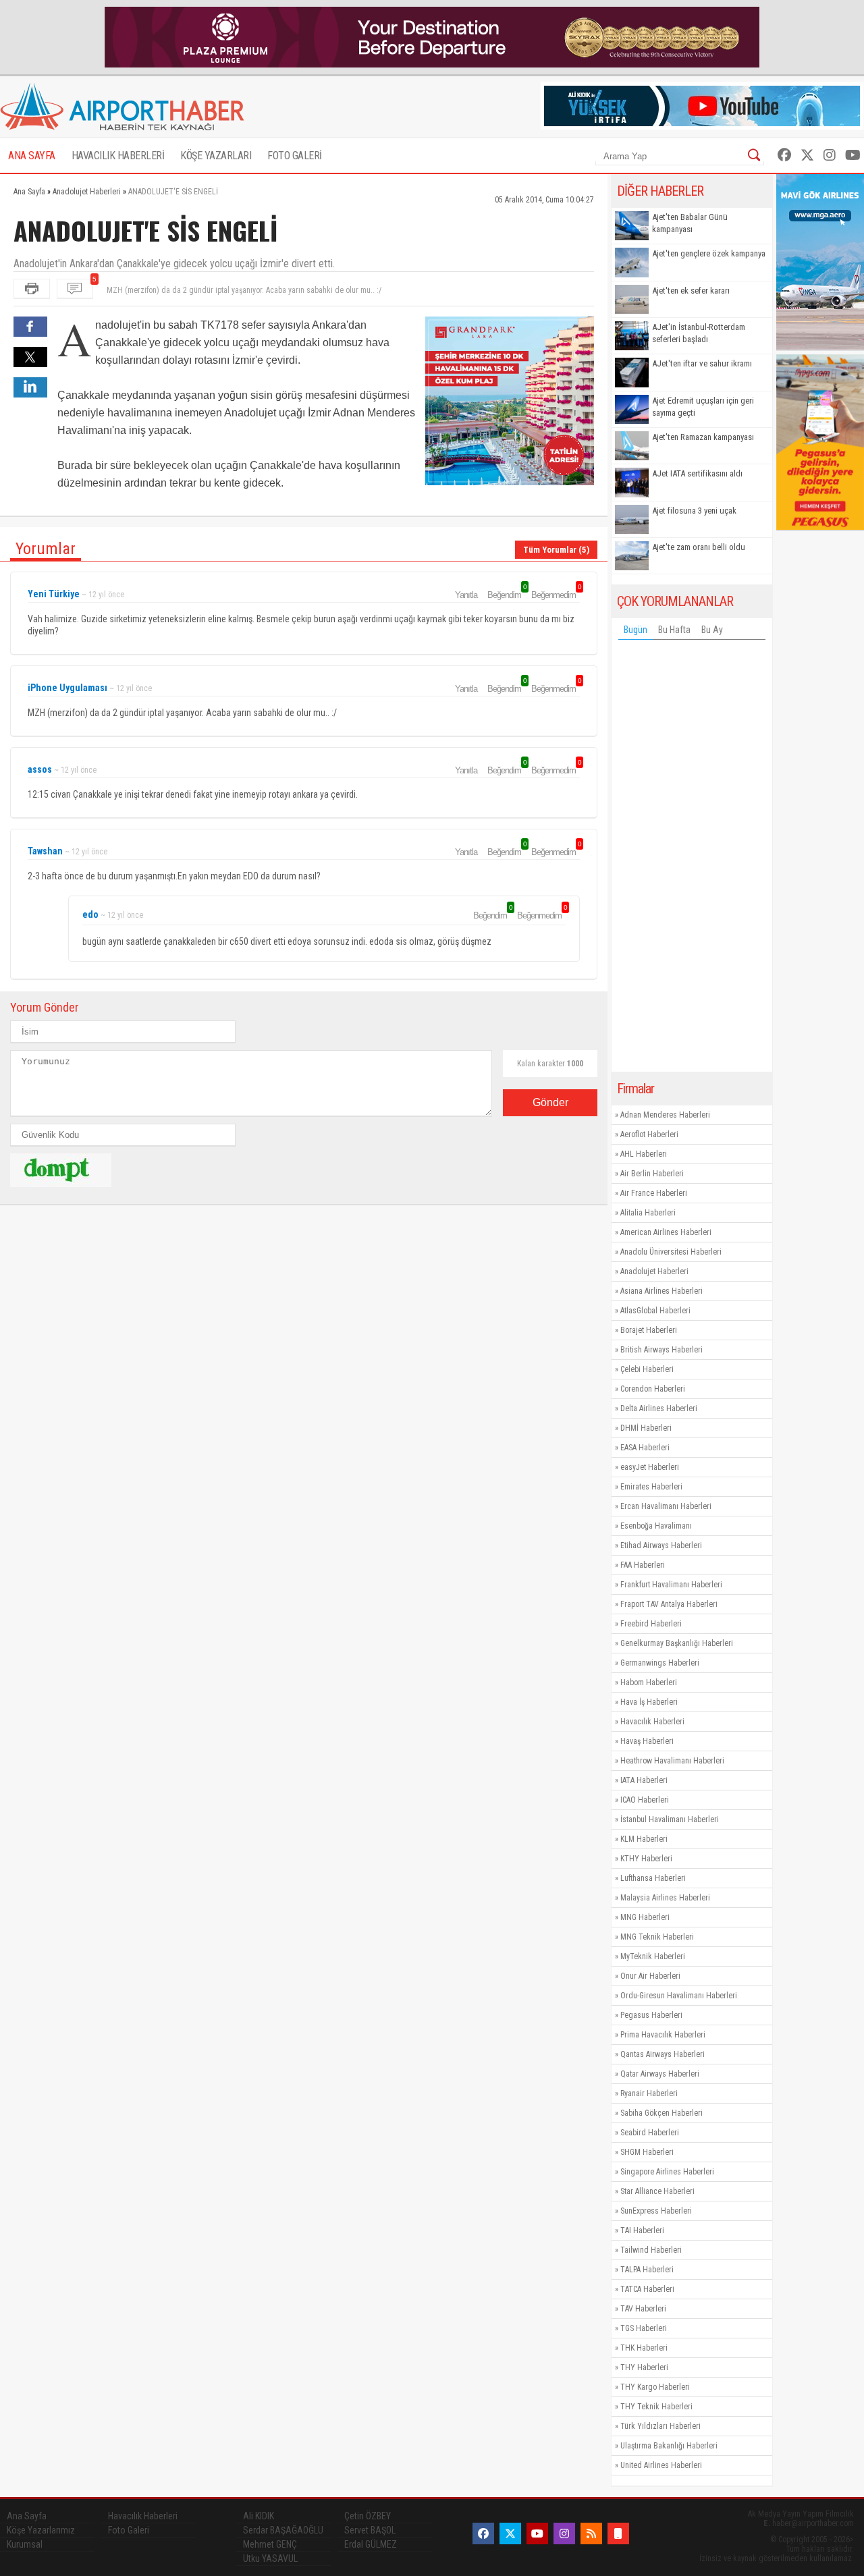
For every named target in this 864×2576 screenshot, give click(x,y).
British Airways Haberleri (661, 1350)
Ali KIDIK (259, 2516)
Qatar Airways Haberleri (660, 2074)
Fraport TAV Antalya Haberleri (669, 1604)
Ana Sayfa (27, 2516)
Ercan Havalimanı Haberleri (666, 1506)
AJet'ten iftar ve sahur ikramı (702, 363)
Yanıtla (466, 595)
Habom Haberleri (649, 1682)
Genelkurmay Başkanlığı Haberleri (677, 1643)
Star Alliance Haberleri (657, 2191)
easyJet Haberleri (650, 1467)
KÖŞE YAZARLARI (216, 156)
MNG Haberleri (645, 1917)
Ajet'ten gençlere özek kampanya (709, 253)
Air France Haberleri (654, 1193)
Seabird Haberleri (650, 2133)
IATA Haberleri (644, 1780)
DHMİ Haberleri (646, 1428)
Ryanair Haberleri (649, 2093)
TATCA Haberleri (647, 2289)
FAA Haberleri (643, 1565)
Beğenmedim (556, 595)
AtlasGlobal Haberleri (655, 1311)
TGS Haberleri (644, 2328)
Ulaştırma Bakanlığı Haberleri (669, 2446)
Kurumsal (25, 2544)
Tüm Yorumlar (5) (556, 550)
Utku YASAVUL (270, 2558)
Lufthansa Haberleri (653, 1878)
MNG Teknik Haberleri (657, 1937)
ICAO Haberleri (645, 1800)
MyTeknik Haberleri (653, 1956)
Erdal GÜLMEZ (371, 2544)
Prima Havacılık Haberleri (663, 2035)
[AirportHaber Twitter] (807, 155)
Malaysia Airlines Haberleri (665, 1898)
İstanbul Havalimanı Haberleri (670, 1819)
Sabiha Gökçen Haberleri (661, 2113)
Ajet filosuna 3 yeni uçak (694, 511)
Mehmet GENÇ (270, 2544)
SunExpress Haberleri (656, 2211)
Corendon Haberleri (653, 1389)
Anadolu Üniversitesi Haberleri (671, 1252)
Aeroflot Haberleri (649, 1134)
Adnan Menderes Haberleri (665, 1115)
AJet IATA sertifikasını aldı (697, 473)
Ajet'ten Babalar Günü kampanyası (690, 223)
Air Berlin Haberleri (652, 1174)
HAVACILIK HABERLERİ (118, 156)
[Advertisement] (692, 859)
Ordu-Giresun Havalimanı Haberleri (679, 1996)
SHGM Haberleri (647, 2152)
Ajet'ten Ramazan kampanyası (703, 437)
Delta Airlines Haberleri (659, 1408)
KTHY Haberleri (646, 1859)
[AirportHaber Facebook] (784, 155)
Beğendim (506, 595)
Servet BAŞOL (370, 2530)
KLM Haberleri (644, 1839)
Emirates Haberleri (651, 1487)
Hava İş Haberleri (649, 1702)
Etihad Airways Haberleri (661, 1545)
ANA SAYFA (32, 156)
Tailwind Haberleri (651, 2250)
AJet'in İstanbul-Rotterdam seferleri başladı (699, 333)
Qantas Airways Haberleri (663, 2054)
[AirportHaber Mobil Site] (618, 2533)
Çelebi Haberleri (647, 1369)
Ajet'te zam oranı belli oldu (699, 547)
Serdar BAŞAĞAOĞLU (283, 2530)
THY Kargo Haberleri (655, 2387)
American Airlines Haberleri (666, 1232)
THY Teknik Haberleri (656, 2407)
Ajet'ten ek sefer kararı (691, 291)
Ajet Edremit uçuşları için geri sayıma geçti (703, 407)
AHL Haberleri (644, 1154)
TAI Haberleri (642, 2230)
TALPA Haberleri (647, 2270)
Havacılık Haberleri (652, 1722)
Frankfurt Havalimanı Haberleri (671, 1585)
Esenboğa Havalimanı (656, 1526)
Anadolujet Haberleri (654, 1271)
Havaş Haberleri (647, 1741)
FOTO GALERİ (295, 156)
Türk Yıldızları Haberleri (660, 2426)
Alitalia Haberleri (648, 1213)
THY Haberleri (644, 2367)
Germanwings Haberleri (660, 1663)
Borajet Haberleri (649, 1330)
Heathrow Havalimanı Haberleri (672, 1761)
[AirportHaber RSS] (591, 2533)
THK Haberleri (644, 2348)
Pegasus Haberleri (651, 2015)
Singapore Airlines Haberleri (667, 2172)
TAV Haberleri (643, 2309)
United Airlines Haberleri (661, 2465)
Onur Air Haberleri (650, 1976)
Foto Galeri (129, 2530)
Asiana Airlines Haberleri (661, 1291)
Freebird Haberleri (651, 1624)
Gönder (550, 1102)
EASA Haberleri (645, 1448)
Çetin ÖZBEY (368, 2516)
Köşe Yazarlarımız (41, 2530)
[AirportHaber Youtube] (853, 155)
